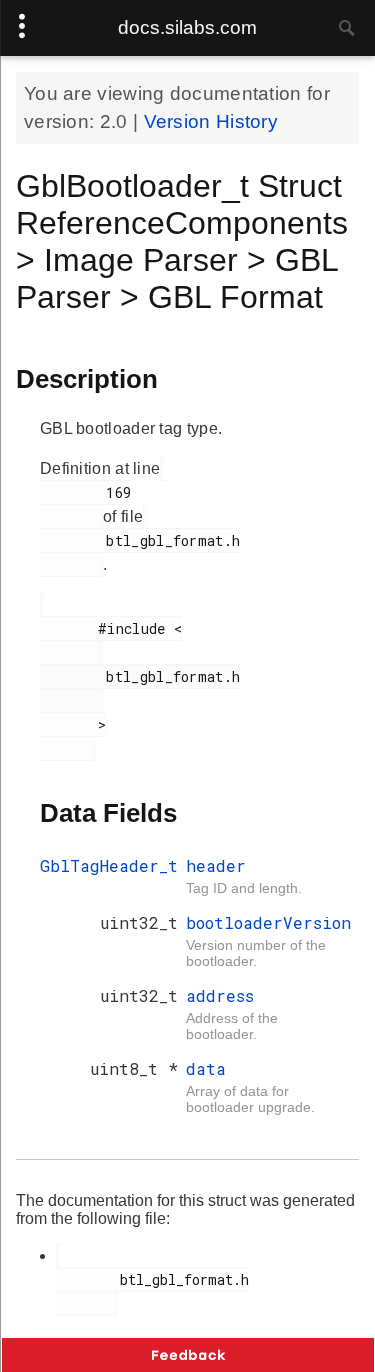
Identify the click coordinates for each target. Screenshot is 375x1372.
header (216, 865)
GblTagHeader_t (109, 865)
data (206, 1068)
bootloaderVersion (268, 922)
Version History (211, 121)
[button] (188, 1355)
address (220, 995)
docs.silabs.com (187, 27)
